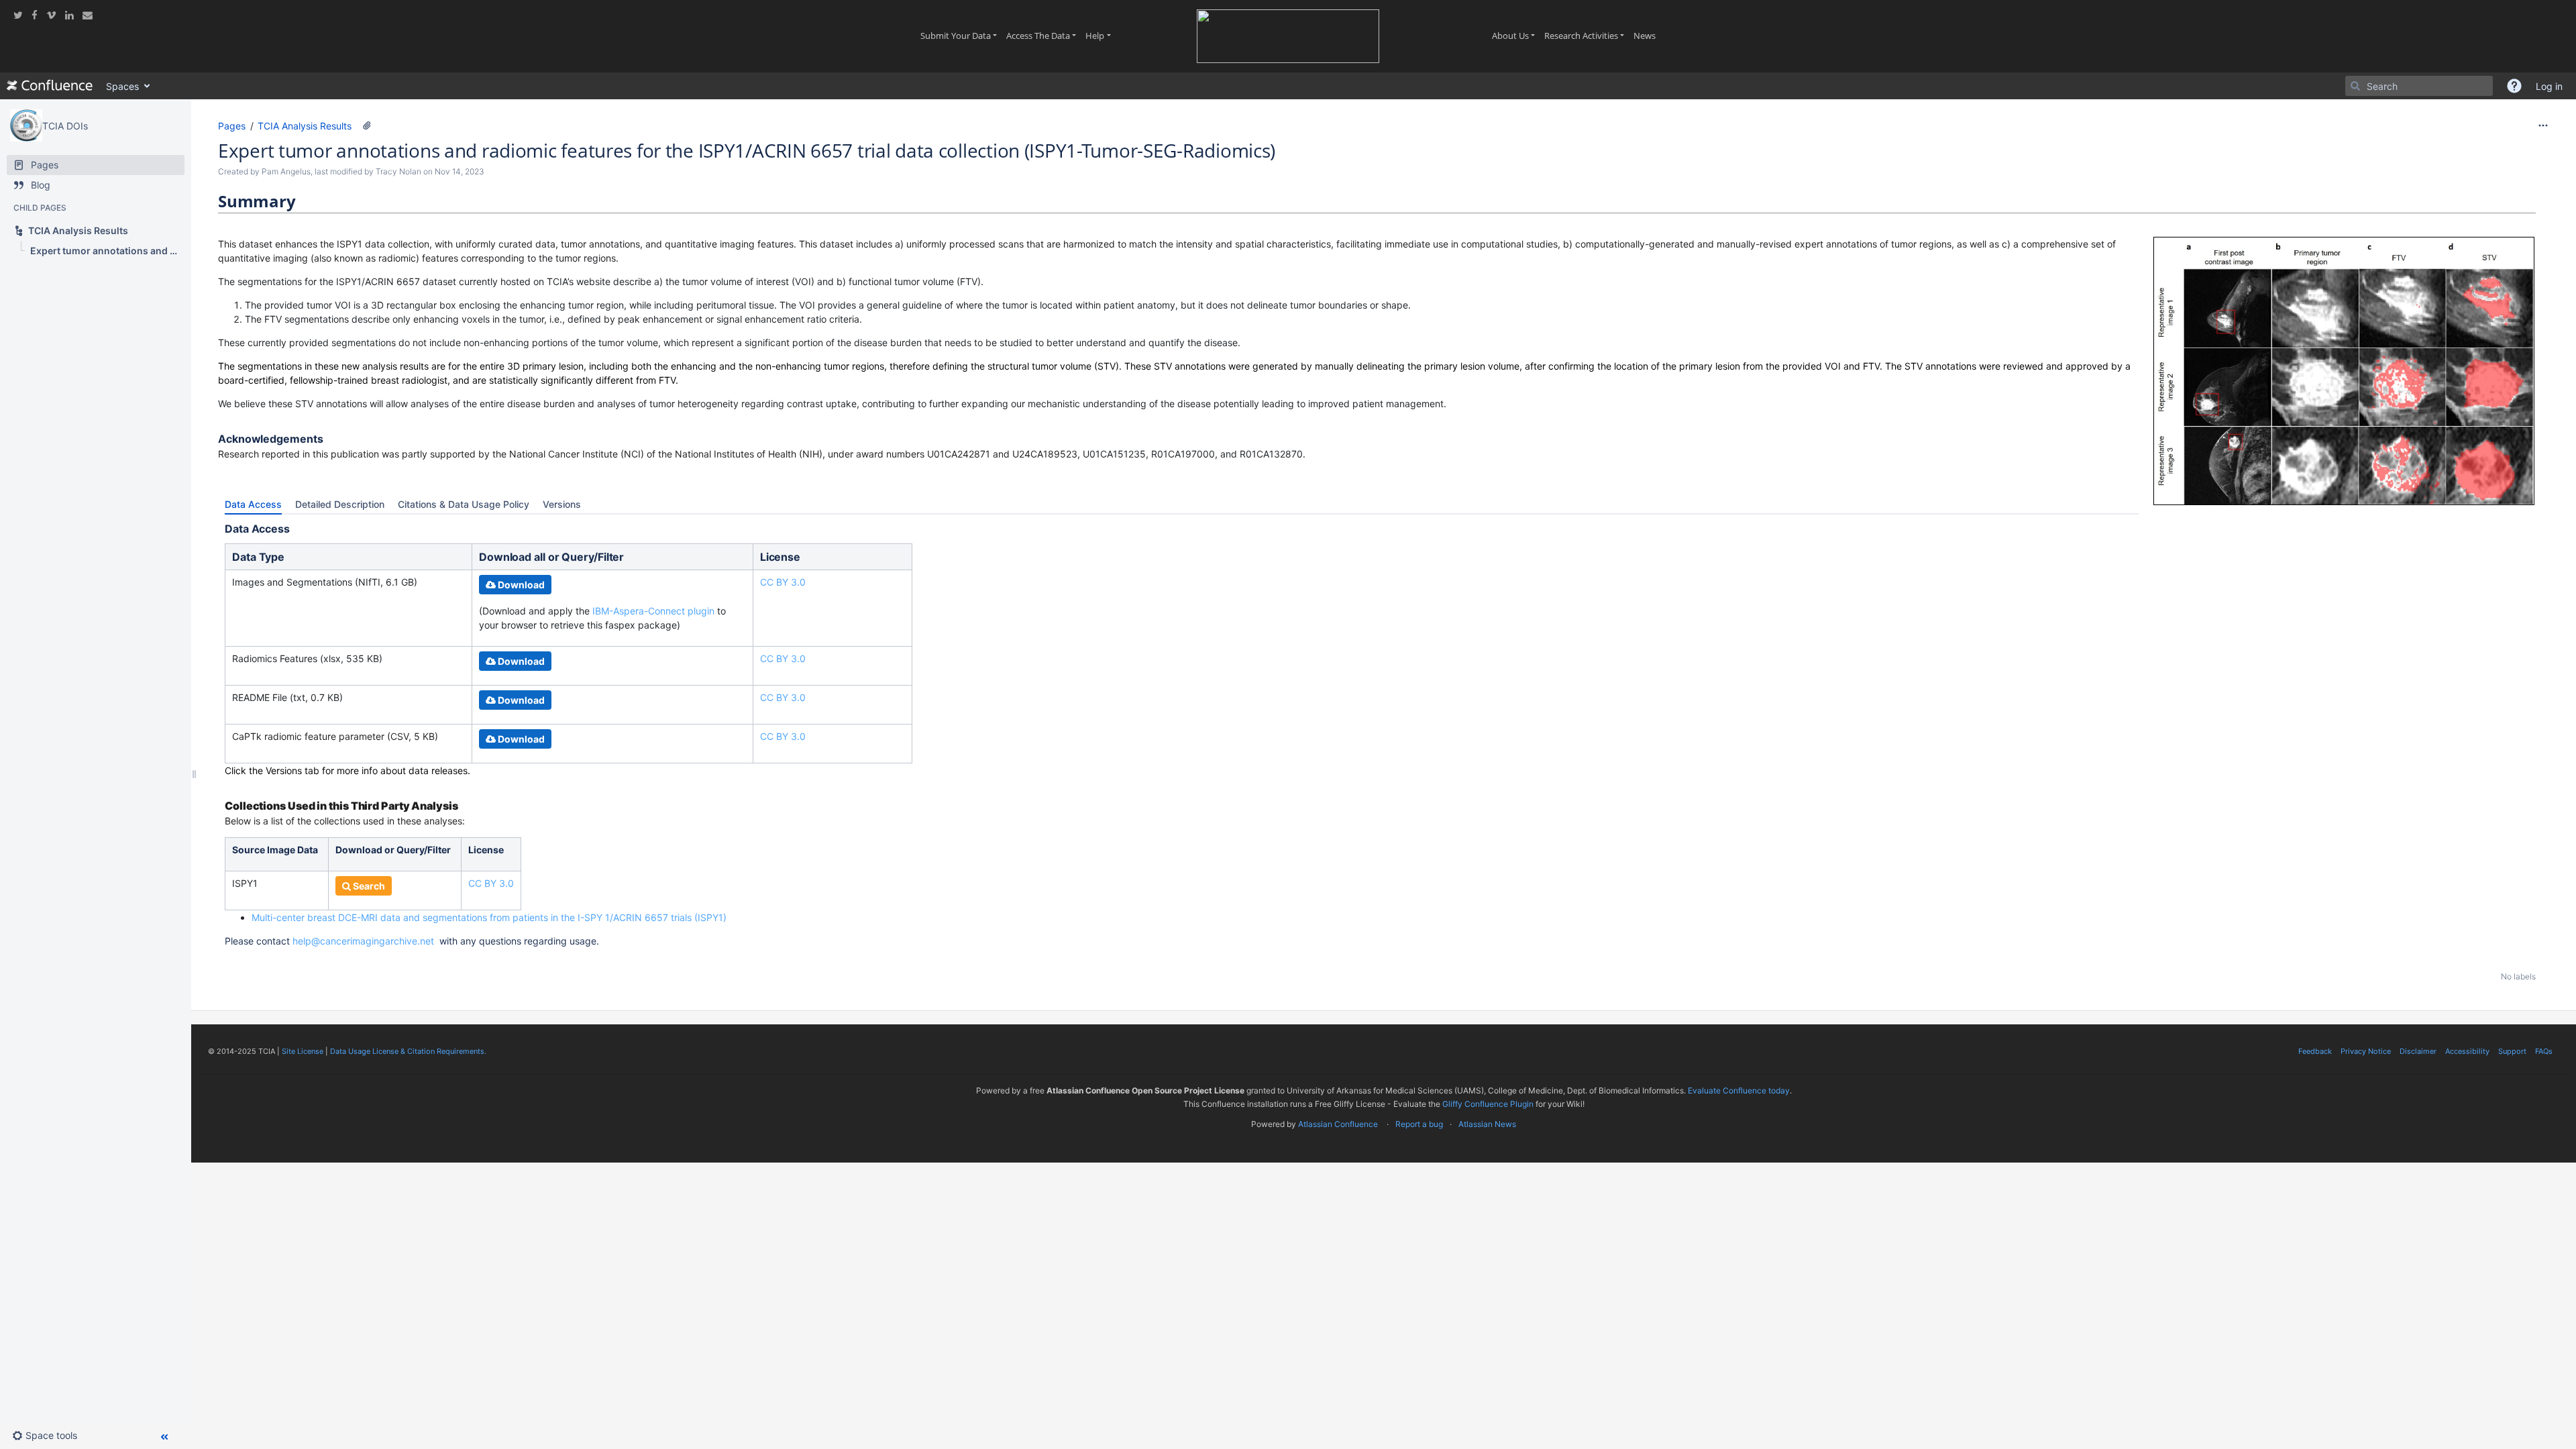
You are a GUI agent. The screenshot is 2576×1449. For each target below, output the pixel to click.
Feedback (2315, 1051)
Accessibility (2467, 1051)
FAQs (2544, 1051)
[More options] (2543, 125)
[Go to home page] (50, 86)
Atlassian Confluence (1338, 1124)
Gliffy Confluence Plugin (1488, 1104)
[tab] (253, 504)
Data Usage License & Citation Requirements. (408, 1051)
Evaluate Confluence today (1739, 1090)
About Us (1516, 36)
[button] (2514, 86)
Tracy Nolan (398, 171)
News (1647, 36)
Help (1100, 36)
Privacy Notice (2366, 1051)
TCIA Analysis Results (305, 126)
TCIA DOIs (65, 126)
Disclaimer (2418, 1051)
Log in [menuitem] (2549, 86)
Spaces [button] (122, 86)
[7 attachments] (367, 125)
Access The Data (1043, 36)
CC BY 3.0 (783, 582)
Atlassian (1384, 1154)
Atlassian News (1487, 1124)
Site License (303, 1051)
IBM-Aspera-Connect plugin (655, 611)
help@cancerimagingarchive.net (363, 941)
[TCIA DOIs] (26, 125)
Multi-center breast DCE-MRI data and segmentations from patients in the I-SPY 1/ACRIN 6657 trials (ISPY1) (489, 917)
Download (520, 585)
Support (2512, 1051)
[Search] (2355, 86)
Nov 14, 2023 (460, 171)
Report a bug (1419, 1124)
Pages (232, 126)
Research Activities (1587, 36)
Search (368, 886)
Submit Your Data (961, 36)
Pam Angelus (286, 171)
